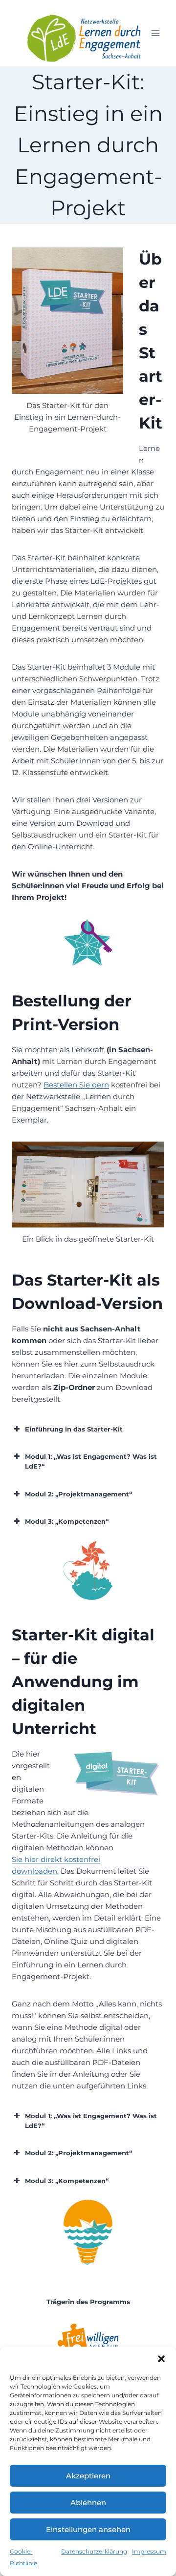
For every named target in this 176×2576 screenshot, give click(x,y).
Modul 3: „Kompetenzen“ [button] (67, 1521)
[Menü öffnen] (155, 33)
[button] (161, 2359)
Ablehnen (88, 2503)
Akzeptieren (88, 2476)
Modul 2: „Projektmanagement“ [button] (78, 1494)
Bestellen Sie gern (76, 1085)
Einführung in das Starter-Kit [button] (74, 1429)
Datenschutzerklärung (94, 2551)
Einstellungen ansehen (88, 2529)
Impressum (149, 2551)
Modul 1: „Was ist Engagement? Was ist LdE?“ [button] (91, 1461)
